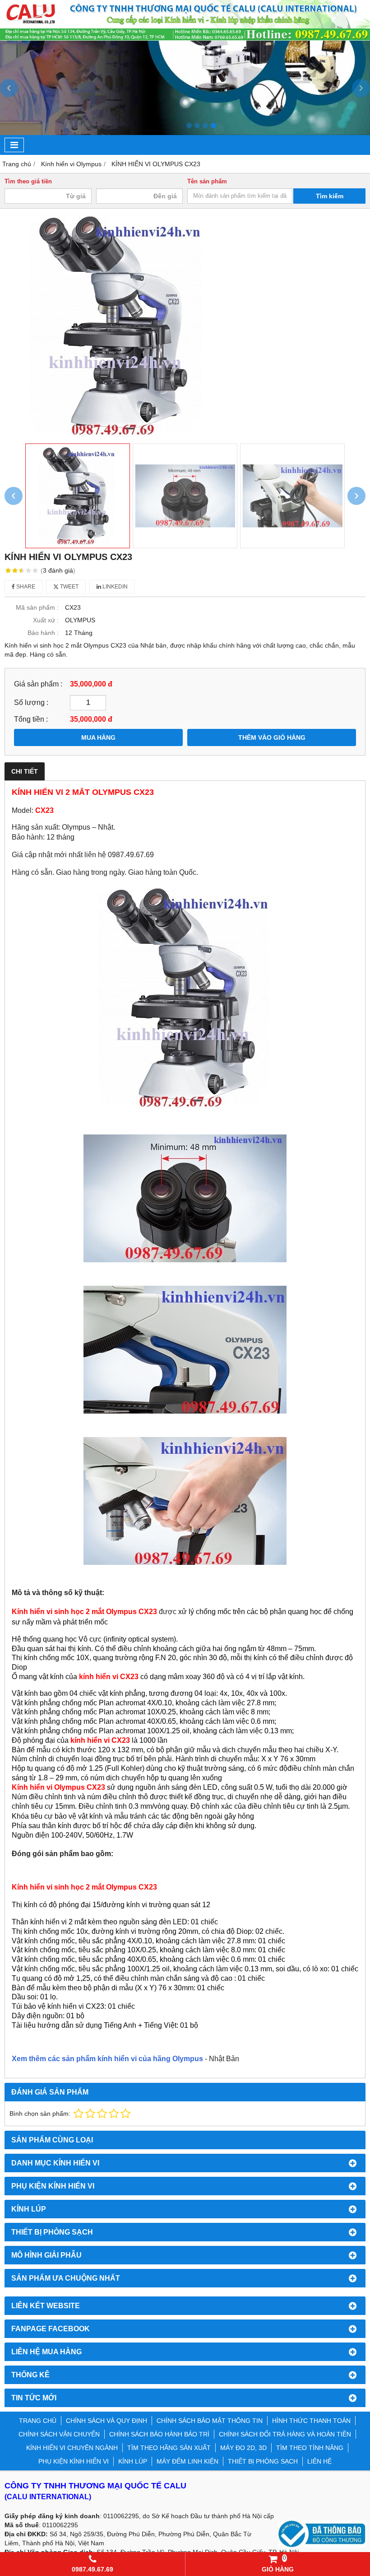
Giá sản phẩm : (38, 684)
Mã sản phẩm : (37, 607)
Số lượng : (31, 702)
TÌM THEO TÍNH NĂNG (310, 2448)
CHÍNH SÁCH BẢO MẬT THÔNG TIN (210, 2421)
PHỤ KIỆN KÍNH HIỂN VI (74, 2461)
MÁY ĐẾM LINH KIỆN (187, 2461)
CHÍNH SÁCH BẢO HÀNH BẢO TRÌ (159, 2434)
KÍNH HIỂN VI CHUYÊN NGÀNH (72, 2448)
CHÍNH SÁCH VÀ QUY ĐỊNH (106, 2421)
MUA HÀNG (98, 737)
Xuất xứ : (46, 620)
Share (25, 587)
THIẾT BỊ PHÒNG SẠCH (263, 2461)
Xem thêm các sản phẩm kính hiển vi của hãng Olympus (107, 2059)
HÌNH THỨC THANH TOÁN (311, 2421)
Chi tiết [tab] (25, 771)
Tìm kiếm (330, 196)
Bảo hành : (43, 633)
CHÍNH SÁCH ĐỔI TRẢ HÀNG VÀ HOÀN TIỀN (285, 2434)
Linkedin (114, 587)
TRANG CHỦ (38, 2421)
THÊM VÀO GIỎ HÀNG (272, 737)
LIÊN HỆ (319, 2461)
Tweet (69, 587)
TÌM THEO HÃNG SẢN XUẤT (169, 2448)
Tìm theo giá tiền (28, 182)
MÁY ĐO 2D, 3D (243, 2448)
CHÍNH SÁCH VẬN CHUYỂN (59, 2434)
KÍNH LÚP (133, 2461)
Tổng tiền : (31, 719)
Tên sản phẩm (207, 182)
